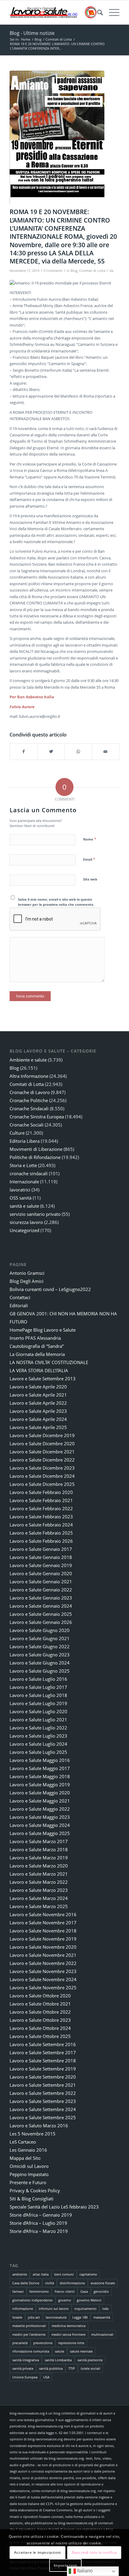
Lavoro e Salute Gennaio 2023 (41, 1598)
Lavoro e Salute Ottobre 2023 (40, 2020)
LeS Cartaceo (23, 2142)
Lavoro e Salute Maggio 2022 (40, 1809)
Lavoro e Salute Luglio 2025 (38, 1752)
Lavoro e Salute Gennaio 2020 (41, 1573)
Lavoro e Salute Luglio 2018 (38, 1695)
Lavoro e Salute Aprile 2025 (38, 1427)
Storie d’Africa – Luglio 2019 (38, 2223)
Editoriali (19, 1305)
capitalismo (88, 2274)
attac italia (41, 2274)
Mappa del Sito (25, 2158)
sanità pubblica (51, 2368)
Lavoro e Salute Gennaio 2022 (41, 1590)
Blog (74, 271)
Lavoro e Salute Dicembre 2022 (42, 1460)
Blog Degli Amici (27, 1281)
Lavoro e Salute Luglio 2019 (38, 1703)
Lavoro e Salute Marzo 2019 (39, 1858)
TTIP (72, 2368)
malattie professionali (29, 2326)
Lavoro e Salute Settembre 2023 (43, 2101)
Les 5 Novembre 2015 (33, 2134)
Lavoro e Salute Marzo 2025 (39, 1906)
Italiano (84, 2571)
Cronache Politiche (29, 1100)
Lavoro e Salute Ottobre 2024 (40, 2028)
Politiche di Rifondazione (35, 1157)
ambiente (20, 2274)
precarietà (20, 2343)
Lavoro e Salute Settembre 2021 (43, 2085)
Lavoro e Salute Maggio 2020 (40, 1793)
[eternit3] (57, 138)
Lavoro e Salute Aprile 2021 (38, 1395)
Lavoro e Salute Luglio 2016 (38, 1679)
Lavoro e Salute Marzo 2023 (39, 1890)
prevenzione (43, 2343)
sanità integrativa (26, 2360)
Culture (17, 1133)
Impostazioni (65, 2565)
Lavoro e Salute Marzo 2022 (39, 1882)
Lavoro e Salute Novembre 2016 (43, 1914)
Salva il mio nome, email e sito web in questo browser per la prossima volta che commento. (56, 902)
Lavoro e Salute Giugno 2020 (40, 1630)
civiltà (49, 2283)
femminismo (39, 2291)
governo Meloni (89, 2300)
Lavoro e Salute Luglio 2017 (38, 1687)
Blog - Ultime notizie (32, 33)
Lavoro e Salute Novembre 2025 (43, 1987)
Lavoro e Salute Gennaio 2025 (41, 1614)
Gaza (84, 2291)
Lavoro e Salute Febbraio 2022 (41, 1508)
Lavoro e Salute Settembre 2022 (43, 2093)
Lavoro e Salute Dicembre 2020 (42, 1443)
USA (46, 2377)
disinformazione (72, 2283)
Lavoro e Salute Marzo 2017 (39, 1841)
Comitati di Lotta (92, 271)
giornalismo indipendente (32, 2300)
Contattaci (20, 1297)
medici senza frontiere (68, 2334)
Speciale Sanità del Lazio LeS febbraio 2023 (54, 2207)
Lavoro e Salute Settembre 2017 (43, 2052)
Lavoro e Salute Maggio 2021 (40, 1801)
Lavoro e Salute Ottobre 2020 (40, 1996)
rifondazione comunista (31, 2351)
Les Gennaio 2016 (28, 2150)
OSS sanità (21, 1198)
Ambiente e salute (28, 1060)
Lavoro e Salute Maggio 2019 (40, 1784)
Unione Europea (25, 2377)
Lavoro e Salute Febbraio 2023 (41, 1517)
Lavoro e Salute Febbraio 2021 (41, 1500)
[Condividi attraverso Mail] (106, 752)
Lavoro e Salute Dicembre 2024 (42, 1476)
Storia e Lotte (23, 1165)
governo (65, 2300)
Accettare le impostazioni (37, 2552)
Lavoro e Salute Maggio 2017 (40, 1768)
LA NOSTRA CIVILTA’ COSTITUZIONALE (49, 1362)
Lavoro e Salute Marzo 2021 (39, 1874)
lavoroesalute (56, 2317)
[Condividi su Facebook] (24, 752)
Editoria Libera (25, 1141)
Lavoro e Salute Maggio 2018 (40, 1776)
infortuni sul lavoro (54, 2309)
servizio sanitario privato (35, 1214)
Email (89, 859)
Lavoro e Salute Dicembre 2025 (42, 1484)
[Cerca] (97, 12)
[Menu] (111, 12)
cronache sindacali (29, 1173)
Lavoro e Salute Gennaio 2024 (41, 1606)
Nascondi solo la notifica (94, 2552)
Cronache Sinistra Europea (37, 1117)
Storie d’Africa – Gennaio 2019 (41, 2215)
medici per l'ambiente (29, 2334)
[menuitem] (97, 12)
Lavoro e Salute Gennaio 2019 (41, 1565)
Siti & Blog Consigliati (31, 2199)
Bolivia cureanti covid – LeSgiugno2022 (50, 1289)
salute (60, 2351)
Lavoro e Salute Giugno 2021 (40, 1638)
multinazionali (102, 2334)
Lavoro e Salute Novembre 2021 (43, 1955)
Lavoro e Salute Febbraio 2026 (41, 1541)
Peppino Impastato (29, 2174)
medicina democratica (69, 2326)
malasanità (102, 2317)
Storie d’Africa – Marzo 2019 (39, 2231)
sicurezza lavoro (26, 1222)
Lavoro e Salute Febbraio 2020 (41, 1492)
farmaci (18, 2291)
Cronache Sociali (27, 1125)
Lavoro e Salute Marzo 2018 (39, 1849)
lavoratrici (20, 1190)
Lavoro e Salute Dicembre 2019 (42, 1435)
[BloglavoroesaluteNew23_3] (53, 12)
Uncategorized (24, 1230)
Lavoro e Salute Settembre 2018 (43, 2061)
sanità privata (23, 2368)
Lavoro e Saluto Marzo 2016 (39, 2126)
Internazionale (24, 1182)
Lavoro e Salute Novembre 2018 (43, 1931)
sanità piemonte (90, 2360)
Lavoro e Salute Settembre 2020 (43, 2077)
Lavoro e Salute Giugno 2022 (40, 1646)
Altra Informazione (29, 1076)
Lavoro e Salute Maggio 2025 (40, 1833)
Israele (17, 2317)
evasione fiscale (103, 2283)
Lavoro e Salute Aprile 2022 (38, 1403)
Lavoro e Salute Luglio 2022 (38, 1728)
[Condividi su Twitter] (51, 752)
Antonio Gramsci (27, 1273)
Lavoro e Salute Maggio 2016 (40, 1760)
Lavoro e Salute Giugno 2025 (40, 1671)
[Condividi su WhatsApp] (78, 752)
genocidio (101, 2291)
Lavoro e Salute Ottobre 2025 (40, 2036)
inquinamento (85, 2309)
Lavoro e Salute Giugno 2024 (40, 1663)
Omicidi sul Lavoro (29, 2166)
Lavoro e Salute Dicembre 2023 (42, 1468)
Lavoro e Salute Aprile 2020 (38, 1387)
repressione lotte (71, 2343)
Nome (90, 839)
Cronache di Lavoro (30, 1092)
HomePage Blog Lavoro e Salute (43, 1330)
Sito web (90, 879)
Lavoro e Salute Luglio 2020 (38, 1711)
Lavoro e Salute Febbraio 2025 (41, 1533)
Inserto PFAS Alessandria (35, 1338)
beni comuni (64, 2274)
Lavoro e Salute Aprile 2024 (38, 1419)
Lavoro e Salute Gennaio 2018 (41, 1557)
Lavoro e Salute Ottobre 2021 (40, 2004)
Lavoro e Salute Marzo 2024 (39, 1898)
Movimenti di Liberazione (36, 1149)
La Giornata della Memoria (37, 1354)
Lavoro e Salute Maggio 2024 (40, 1825)
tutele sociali (90, 2368)
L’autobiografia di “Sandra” (37, 1346)
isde (105, 2309)
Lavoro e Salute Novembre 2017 (43, 1923)
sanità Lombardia (58, 2360)
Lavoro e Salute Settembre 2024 (43, 2109)
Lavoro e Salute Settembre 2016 (43, 2044)
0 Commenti (53, 271)
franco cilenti (65, 2291)
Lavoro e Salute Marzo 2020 (39, 1866)
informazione (23, 2309)
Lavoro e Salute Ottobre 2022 (40, 2012)
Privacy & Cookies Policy (35, 2190)
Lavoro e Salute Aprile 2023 (38, 1411)
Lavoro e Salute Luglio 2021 (38, 1720)
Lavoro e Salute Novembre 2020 (43, 1947)
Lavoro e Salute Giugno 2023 (40, 1655)
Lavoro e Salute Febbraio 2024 (41, 1525)
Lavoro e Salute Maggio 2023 (40, 1817)
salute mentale (81, 2351)
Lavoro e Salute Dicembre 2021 (42, 1452)
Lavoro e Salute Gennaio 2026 (41, 1622)
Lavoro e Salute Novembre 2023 (43, 1971)
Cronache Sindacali (29, 1108)
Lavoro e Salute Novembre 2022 (43, 1963)
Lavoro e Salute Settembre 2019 (43, 2069)
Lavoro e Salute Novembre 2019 (43, 1939)
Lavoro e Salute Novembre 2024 (43, 1979)
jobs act (34, 2317)
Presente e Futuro (28, 2182)
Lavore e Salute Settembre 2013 (43, 1379)
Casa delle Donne (26, 2283)
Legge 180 (80, 2317)
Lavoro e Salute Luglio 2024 (38, 1744)
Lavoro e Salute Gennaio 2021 (41, 1582)
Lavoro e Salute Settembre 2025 (43, 2117)
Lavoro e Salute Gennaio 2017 (41, 1549)
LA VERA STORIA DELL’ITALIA (39, 1370)
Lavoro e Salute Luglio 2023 (38, 1736)
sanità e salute (24, 1206)
